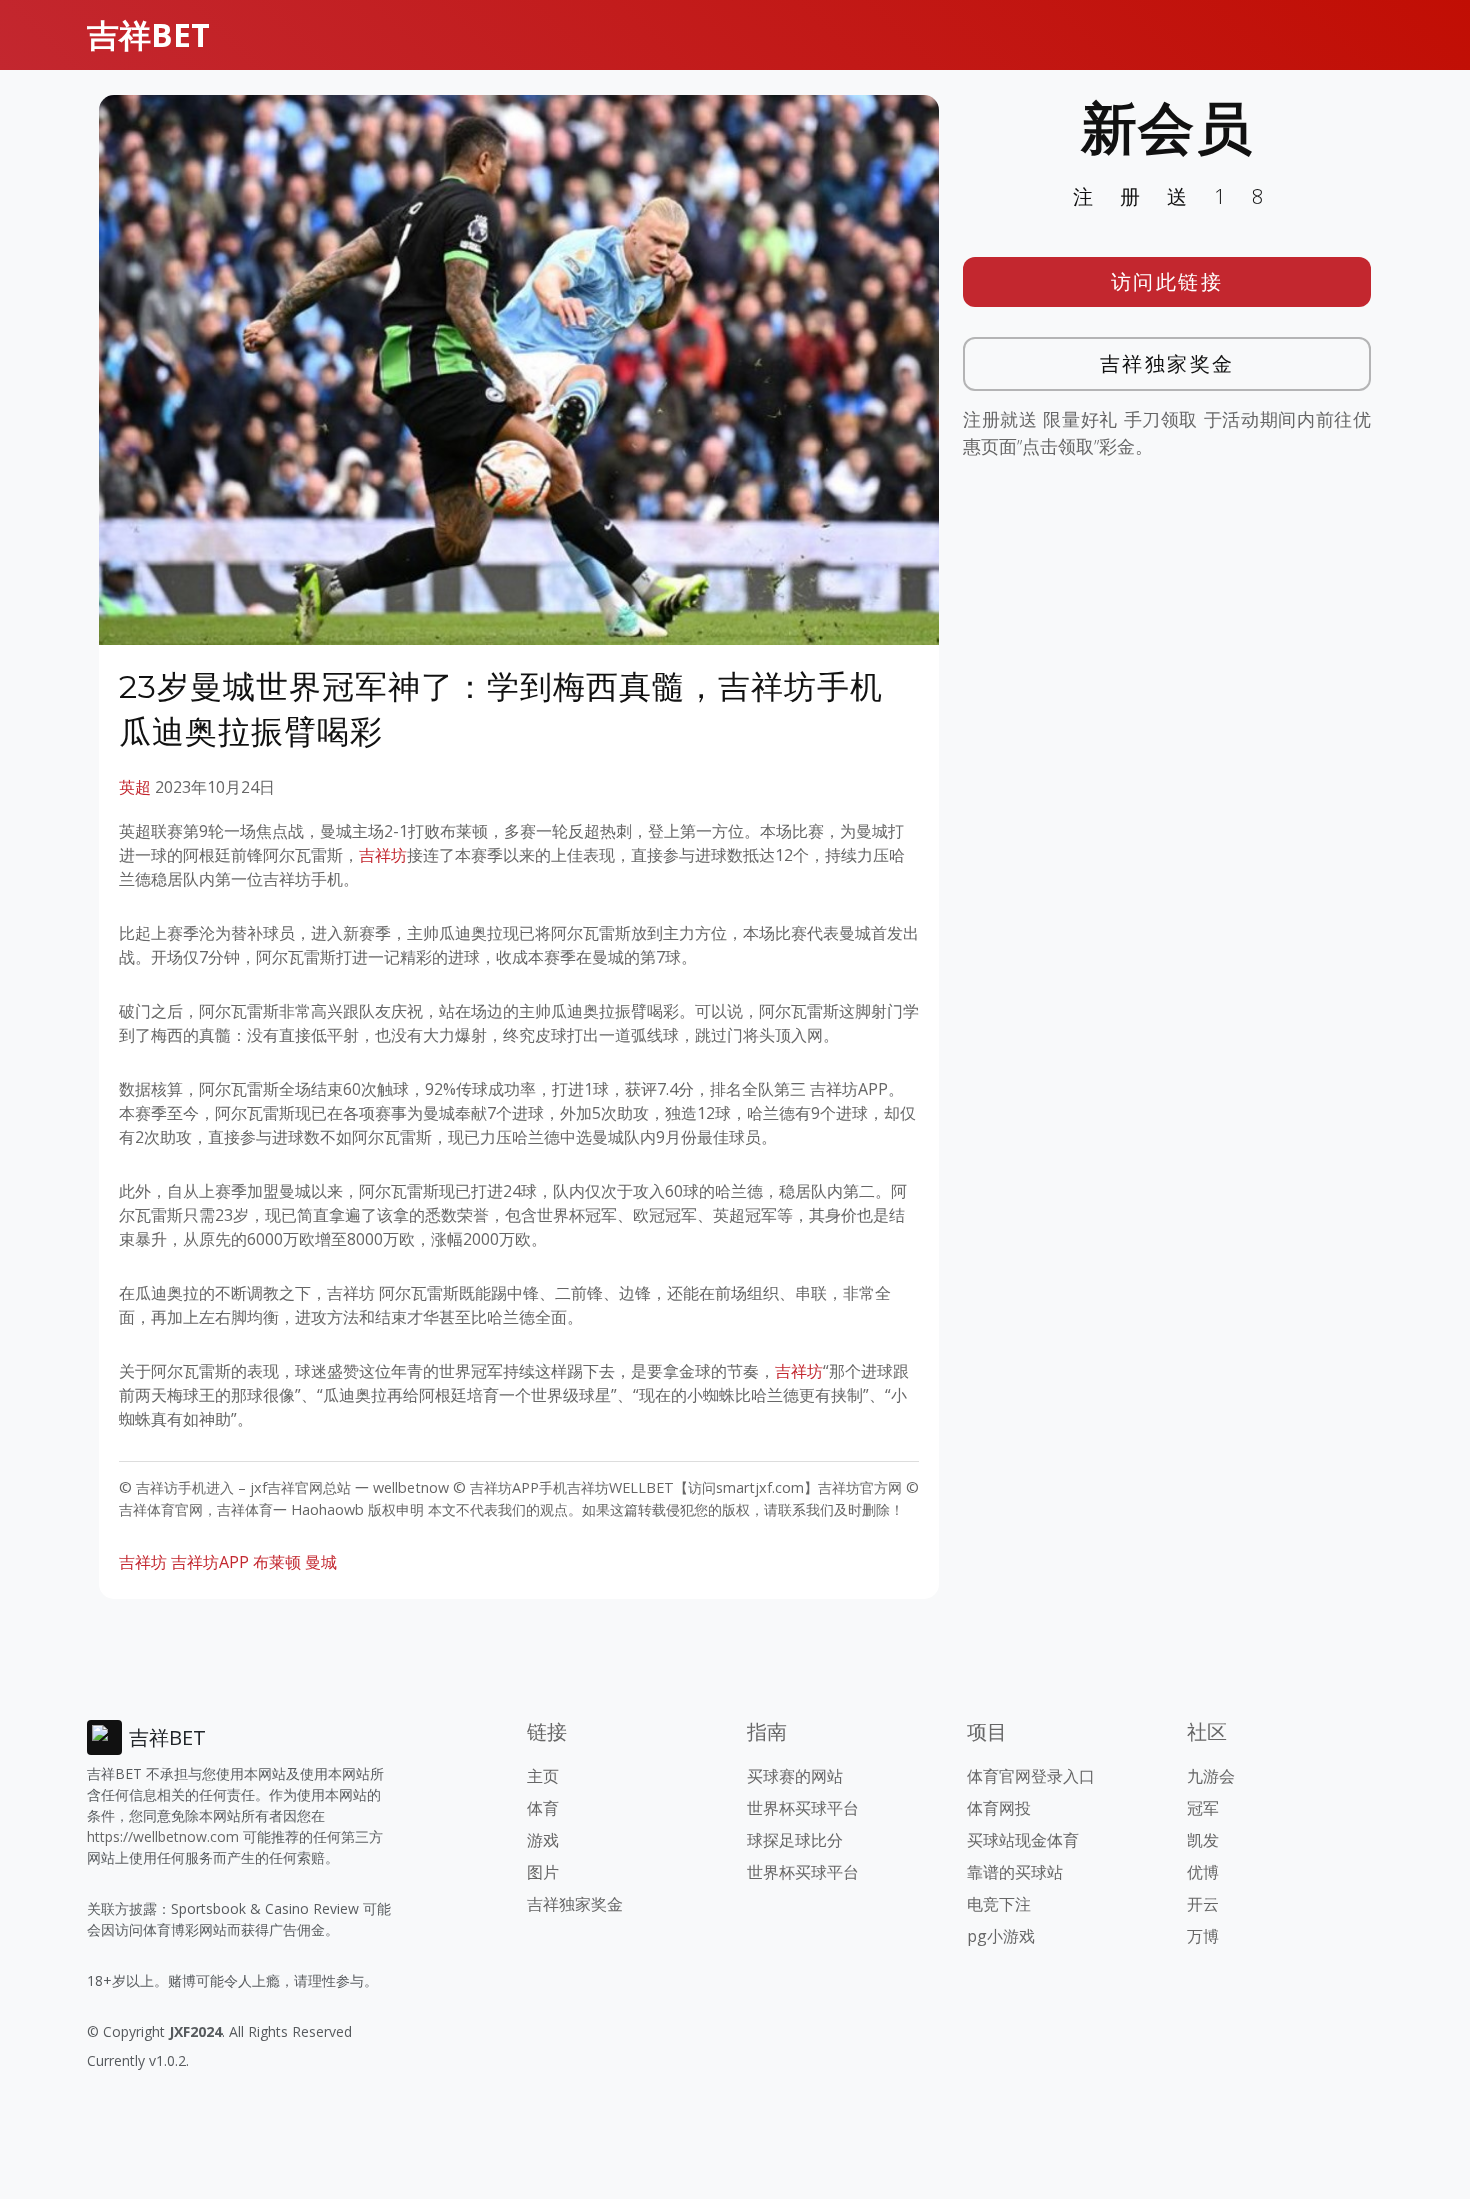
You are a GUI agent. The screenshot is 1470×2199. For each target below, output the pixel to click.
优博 (1203, 1872)
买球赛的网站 (795, 1776)
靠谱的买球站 (1015, 1872)
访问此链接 (1167, 281)
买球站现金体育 (1023, 1840)
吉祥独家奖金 (1167, 363)
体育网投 (999, 1808)
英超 (135, 787)
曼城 (321, 1562)
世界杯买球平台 (803, 1808)
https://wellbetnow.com (163, 1836)
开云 (1203, 1904)
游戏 (543, 1840)
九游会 (1211, 1776)
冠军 (1203, 1808)
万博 (1203, 1936)
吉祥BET (148, 34)
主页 (543, 1776)
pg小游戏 (1001, 1936)
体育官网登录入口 (1031, 1776)
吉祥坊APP (210, 1562)
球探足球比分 (795, 1840)
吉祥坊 (383, 855)
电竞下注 (999, 1904)
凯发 (1203, 1840)
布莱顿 (277, 1562)
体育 (543, 1808)
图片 (543, 1872)
